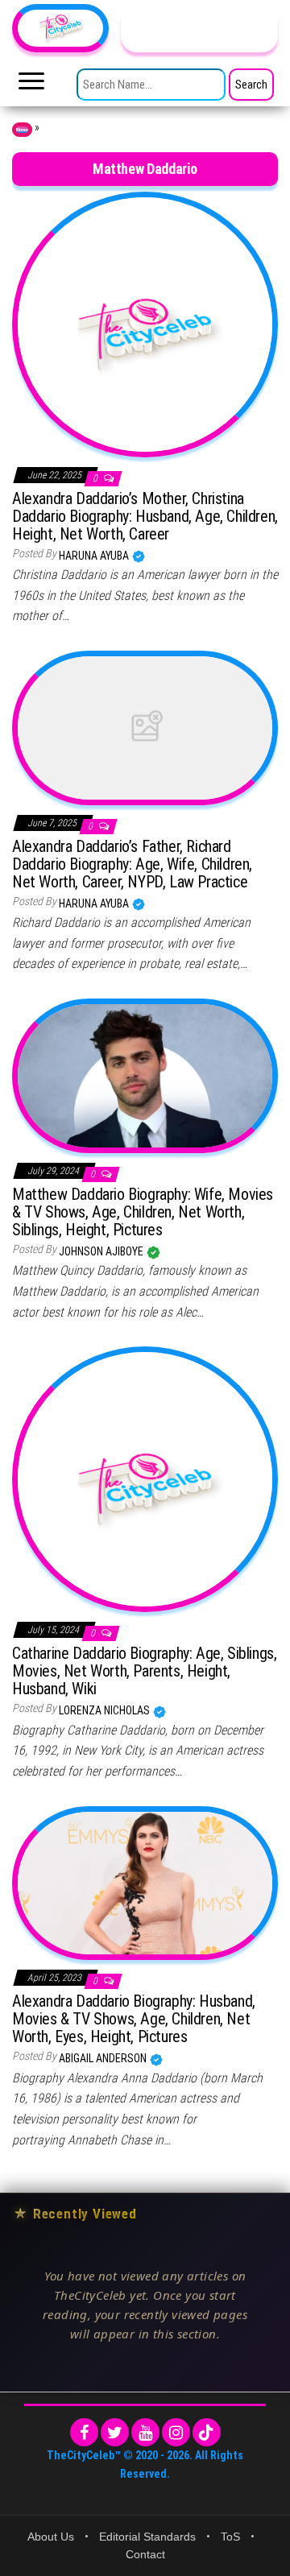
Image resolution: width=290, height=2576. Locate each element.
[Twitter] (115, 2432)
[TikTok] (207, 2432)
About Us (51, 2537)
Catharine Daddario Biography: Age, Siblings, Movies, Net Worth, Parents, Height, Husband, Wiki (144, 1671)
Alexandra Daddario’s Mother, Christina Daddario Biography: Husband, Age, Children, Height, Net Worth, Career (145, 516)
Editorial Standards (147, 2537)
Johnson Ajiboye (102, 1251)
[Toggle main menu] (31, 85)
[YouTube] (145, 2432)
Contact (145, 2554)
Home (22, 130)
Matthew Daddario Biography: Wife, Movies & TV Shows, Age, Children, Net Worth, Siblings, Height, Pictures (143, 1212)
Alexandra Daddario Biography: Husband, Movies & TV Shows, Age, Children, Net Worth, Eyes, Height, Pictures (134, 2019)
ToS (230, 2537)
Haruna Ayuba (95, 556)
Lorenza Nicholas (106, 1710)
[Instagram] (176, 2432)
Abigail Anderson (104, 2058)
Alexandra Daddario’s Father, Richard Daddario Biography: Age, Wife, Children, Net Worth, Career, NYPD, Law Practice (132, 864)
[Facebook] (84, 2432)
